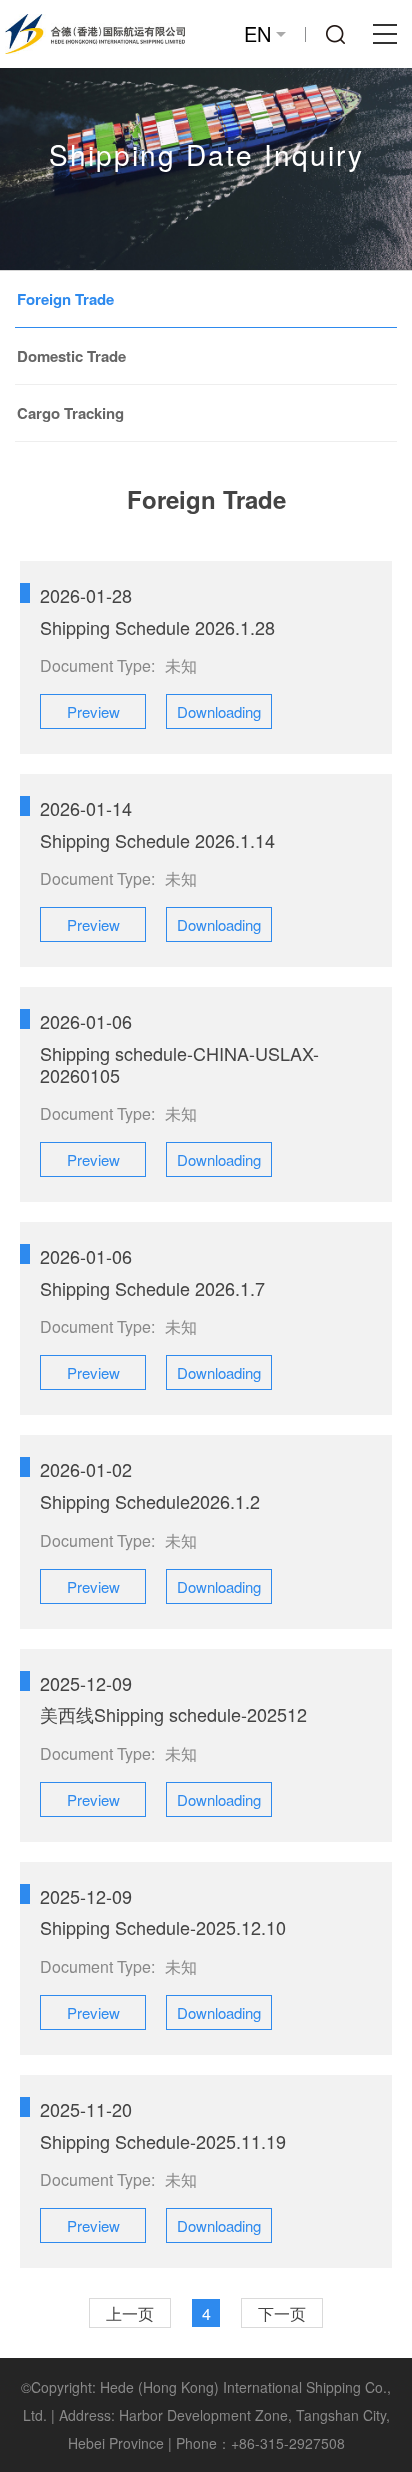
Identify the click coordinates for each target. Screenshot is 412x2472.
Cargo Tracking (70, 413)
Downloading (219, 711)
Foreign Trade (65, 299)
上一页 (130, 2313)
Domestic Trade (71, 356)
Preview (93, 711)
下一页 (282, 2313)
